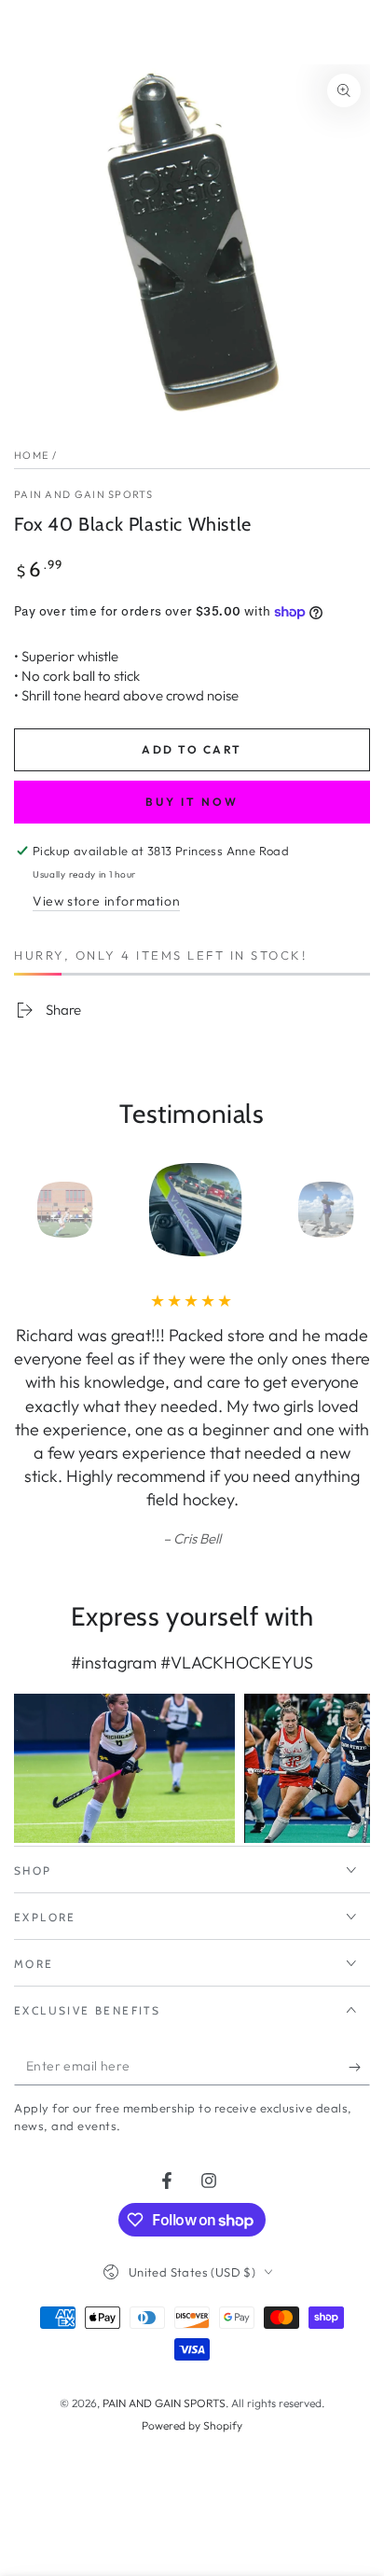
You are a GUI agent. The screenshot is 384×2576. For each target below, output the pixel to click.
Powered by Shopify (192, 2425)
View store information (106, 901)
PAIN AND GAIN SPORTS (83, 494)
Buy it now (192, 802)
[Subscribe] (359, 2067)
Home (31, 455)
